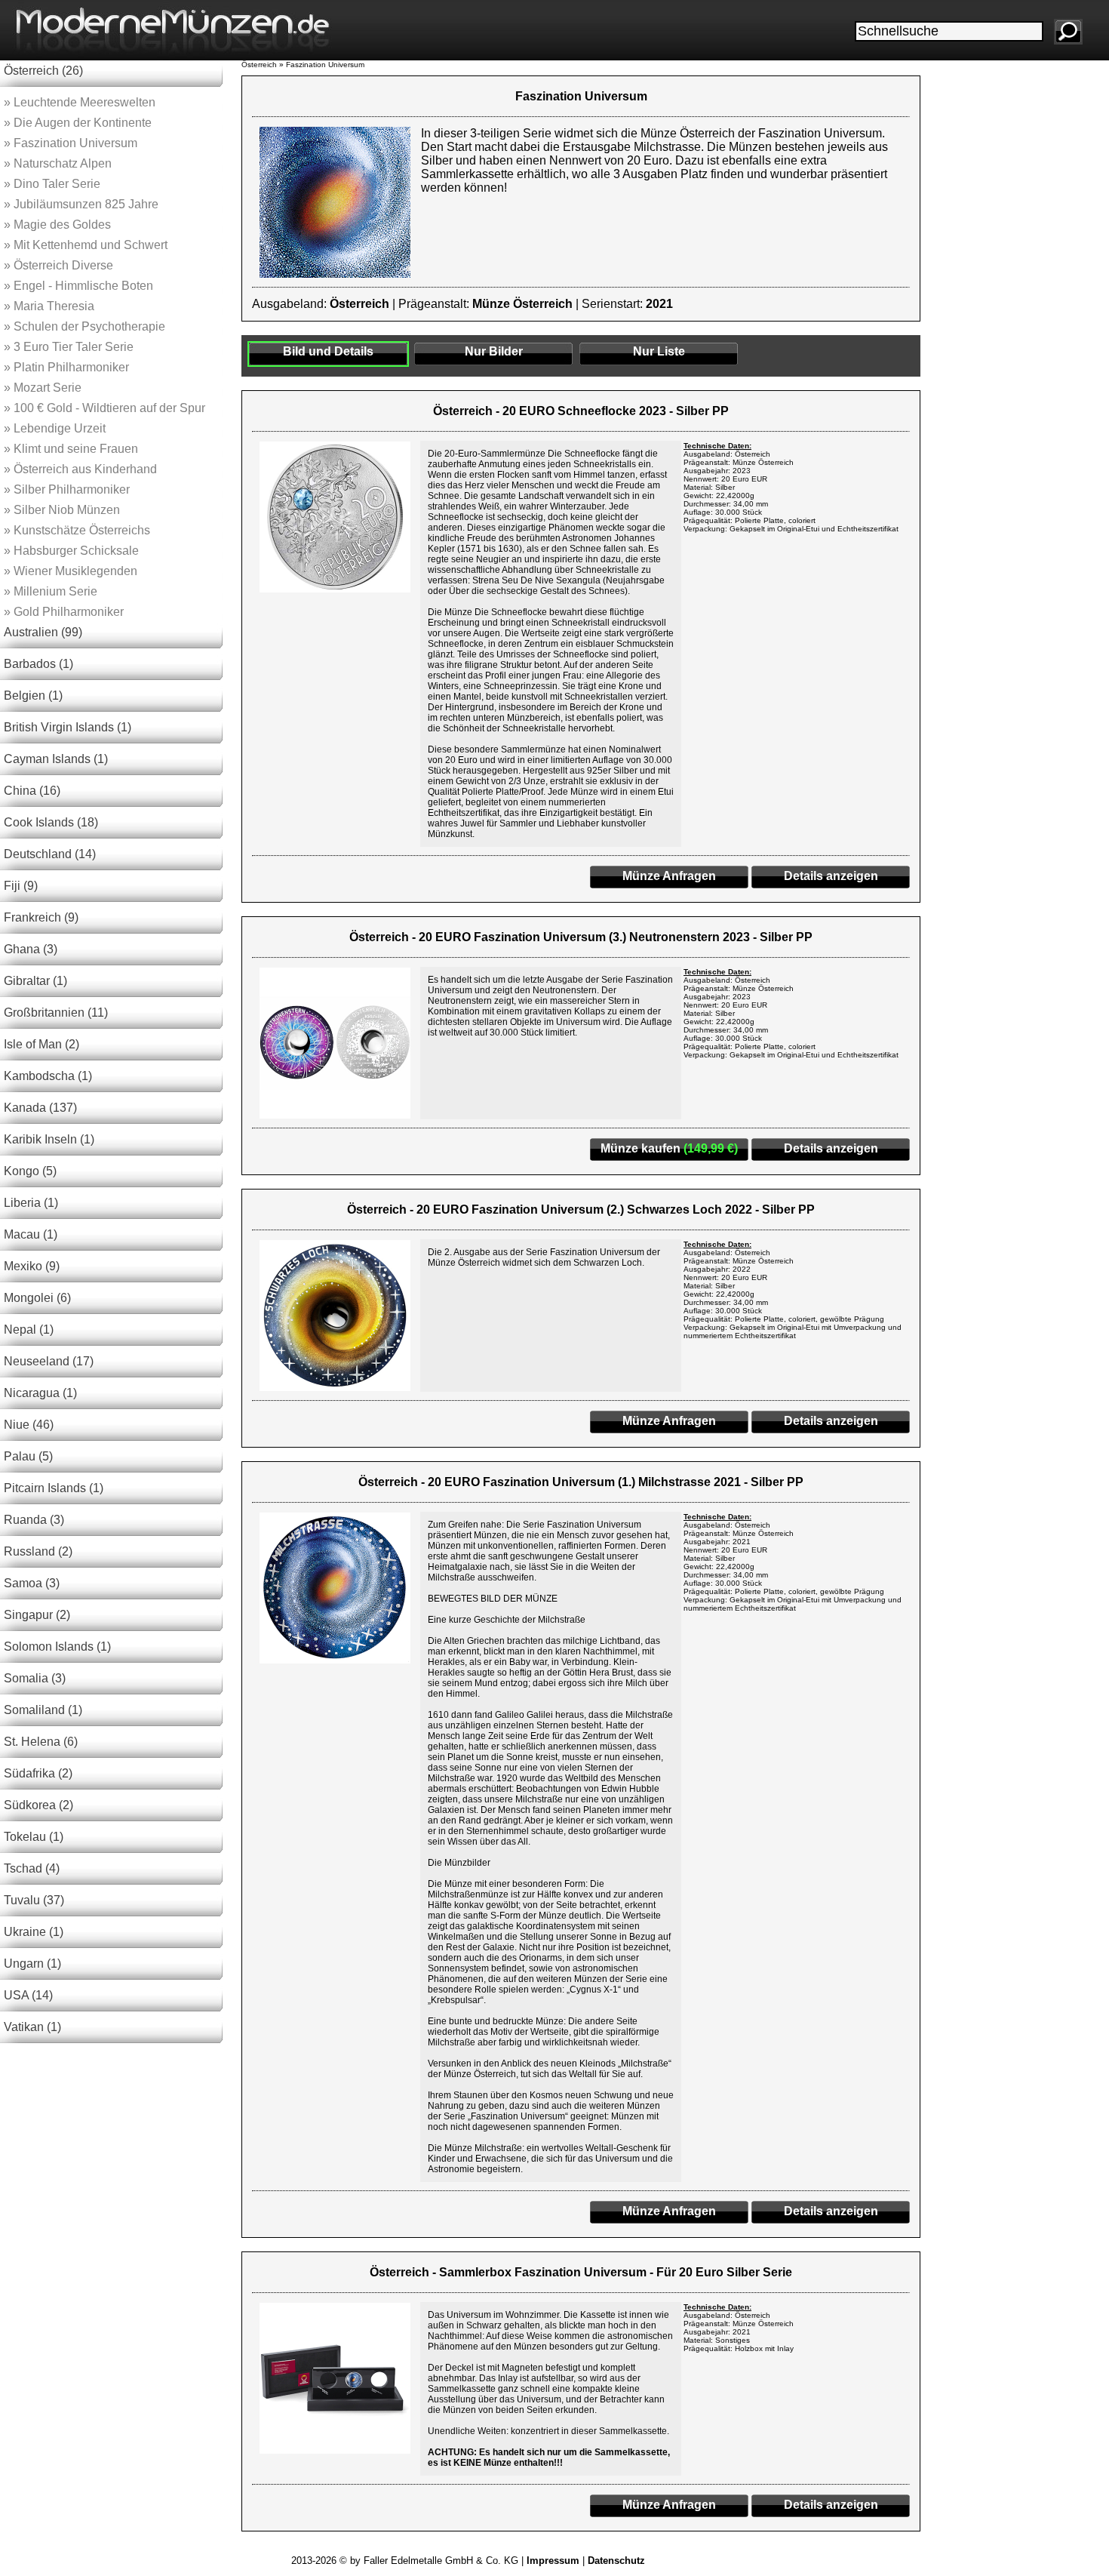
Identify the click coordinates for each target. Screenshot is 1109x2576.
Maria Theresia (49, 306)
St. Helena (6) (41, 1742)
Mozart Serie (43, 388)
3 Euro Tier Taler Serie (69, 347)
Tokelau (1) (34, 1837)
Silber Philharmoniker (67, 489)
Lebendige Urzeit (55, 428)
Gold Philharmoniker (64, 612)
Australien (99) (43, 632)
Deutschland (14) (50, 854)
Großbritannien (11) (56, 1013)
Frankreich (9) (41, 917)
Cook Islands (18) (51, 822)
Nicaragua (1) (40, 1393)
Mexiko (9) (32, 1266)
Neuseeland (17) (49, 1361)
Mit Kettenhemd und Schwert (86, 245)
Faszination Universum (71, 143)
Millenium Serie (51, 591)
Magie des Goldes (57, 225)
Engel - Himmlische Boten (78, 286)
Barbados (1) (38, 664)
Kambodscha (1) (48, 1076)
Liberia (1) (31, 1203)
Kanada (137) (40, 1108)
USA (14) (28, 1995)
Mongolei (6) (37, 1298)
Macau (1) (31, 1234)
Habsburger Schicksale (71, 551)
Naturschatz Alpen (58, 163)
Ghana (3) (31, 949)
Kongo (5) (30, 1171)
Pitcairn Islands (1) (54, 1488)
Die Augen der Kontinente (78, 123)
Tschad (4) (32, 1868)
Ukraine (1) (34, 1932)
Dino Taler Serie (52, 184)
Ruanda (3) (34, 1520)
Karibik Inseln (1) (49, 1139)
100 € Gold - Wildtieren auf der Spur (104, 408)
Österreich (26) (43, 71)
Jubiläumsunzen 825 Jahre (81, 204)
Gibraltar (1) (35, 981)
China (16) (32, 791)
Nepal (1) (29, 1330)
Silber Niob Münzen (62, 510)
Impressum (553, 2561)
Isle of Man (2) (41, 1044)
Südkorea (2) (38, 1805)
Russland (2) (38, 1551)
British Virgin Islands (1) (68, 727)
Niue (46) (29, 1425)
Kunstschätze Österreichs (77, 530)
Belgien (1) (33, 696)
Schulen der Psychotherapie (84, 326)
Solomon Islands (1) (57, 1647)
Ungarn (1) (32, 1964)
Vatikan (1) (32, 2027)
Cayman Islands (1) (56, 759)
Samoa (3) (32, 1583)
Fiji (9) (21, 886)
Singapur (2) (37, 1615)
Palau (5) (28, 1456)
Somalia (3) (35, 1678)
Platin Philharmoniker (66, 367)
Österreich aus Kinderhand (80, 469)
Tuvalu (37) (34, 1900)
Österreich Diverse (58, 265)
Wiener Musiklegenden (71, 571)
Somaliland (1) (43, 1710)
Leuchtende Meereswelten (80, 102)
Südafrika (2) (38, 1773)
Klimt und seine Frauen (71, 449)
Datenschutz (616, 2561)
